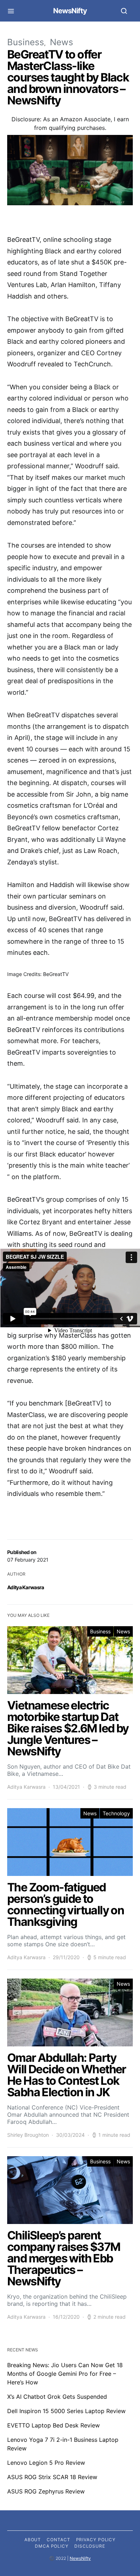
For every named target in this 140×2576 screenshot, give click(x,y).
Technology (116, 1813)
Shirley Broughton (28, 2135)
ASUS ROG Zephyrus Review (46, 2491)
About (33, 2540)
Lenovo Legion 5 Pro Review (46, 2463)
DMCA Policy (52, 2546)
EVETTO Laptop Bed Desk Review (53, 2425)
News (123, 1631)
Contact (58, 2540)
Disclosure (90, 2546)
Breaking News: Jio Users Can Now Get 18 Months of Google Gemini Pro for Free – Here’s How (65, 2374)
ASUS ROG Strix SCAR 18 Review (52, 2477)
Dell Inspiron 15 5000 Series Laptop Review (66, 2411)
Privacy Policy (96, 2540)
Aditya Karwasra (26, 1787)
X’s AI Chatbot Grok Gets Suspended (57, 2397)
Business (100, 1631)
